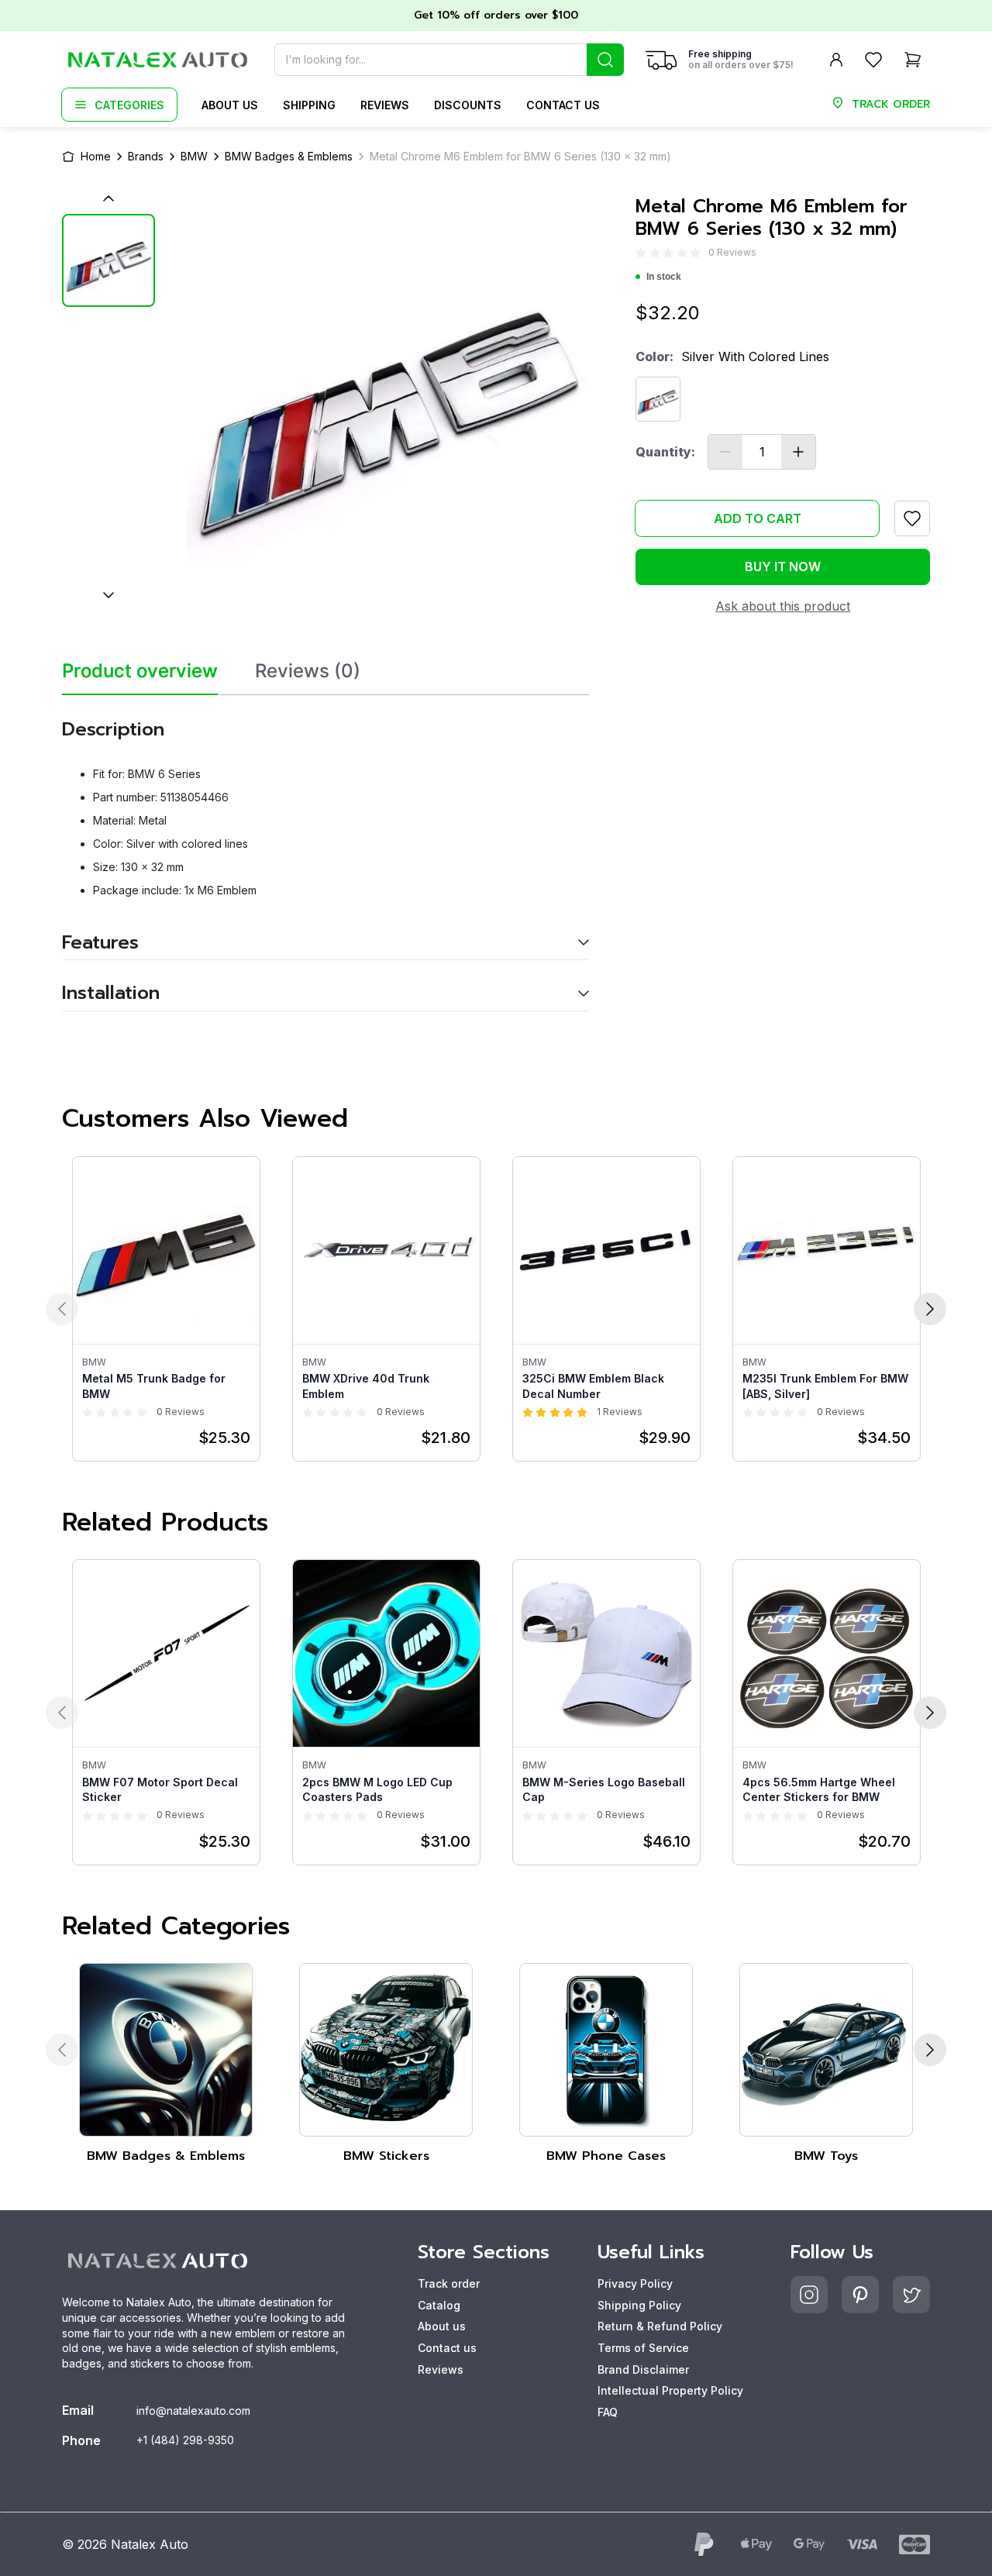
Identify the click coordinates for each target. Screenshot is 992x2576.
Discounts (468, 105)
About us (230, 105)
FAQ (608, 2412)
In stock (664, 277)
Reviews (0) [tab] (308, 671)
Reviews (385, 105)
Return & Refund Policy (660, 2326)
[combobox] (449, 60)
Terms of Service (643, 2348)
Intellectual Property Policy (670, 2390)
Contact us (563, 105)
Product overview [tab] (140, 671)
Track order (449, 2283)
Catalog (439, 2305)
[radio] (641, 253)
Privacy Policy (635, 2283)
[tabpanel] (325, 853)
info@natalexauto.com (193, 2411)
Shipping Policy (639, 2305)
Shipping (309, 105)
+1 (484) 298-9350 (185, 2440)
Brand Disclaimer (643, 2369)
